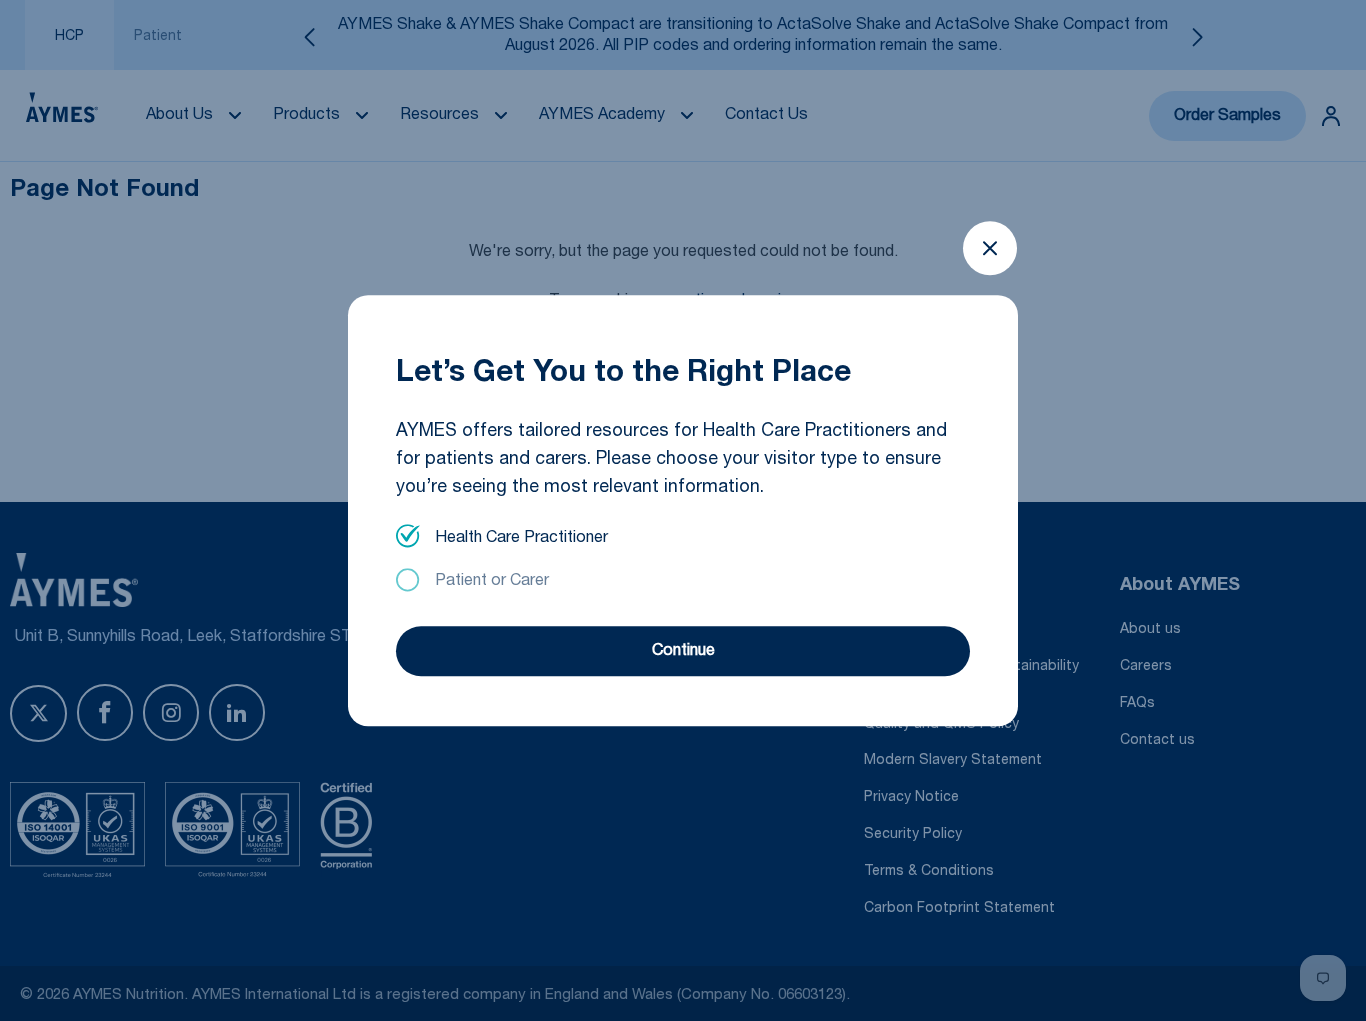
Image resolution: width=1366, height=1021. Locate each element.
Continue (683, 652)
